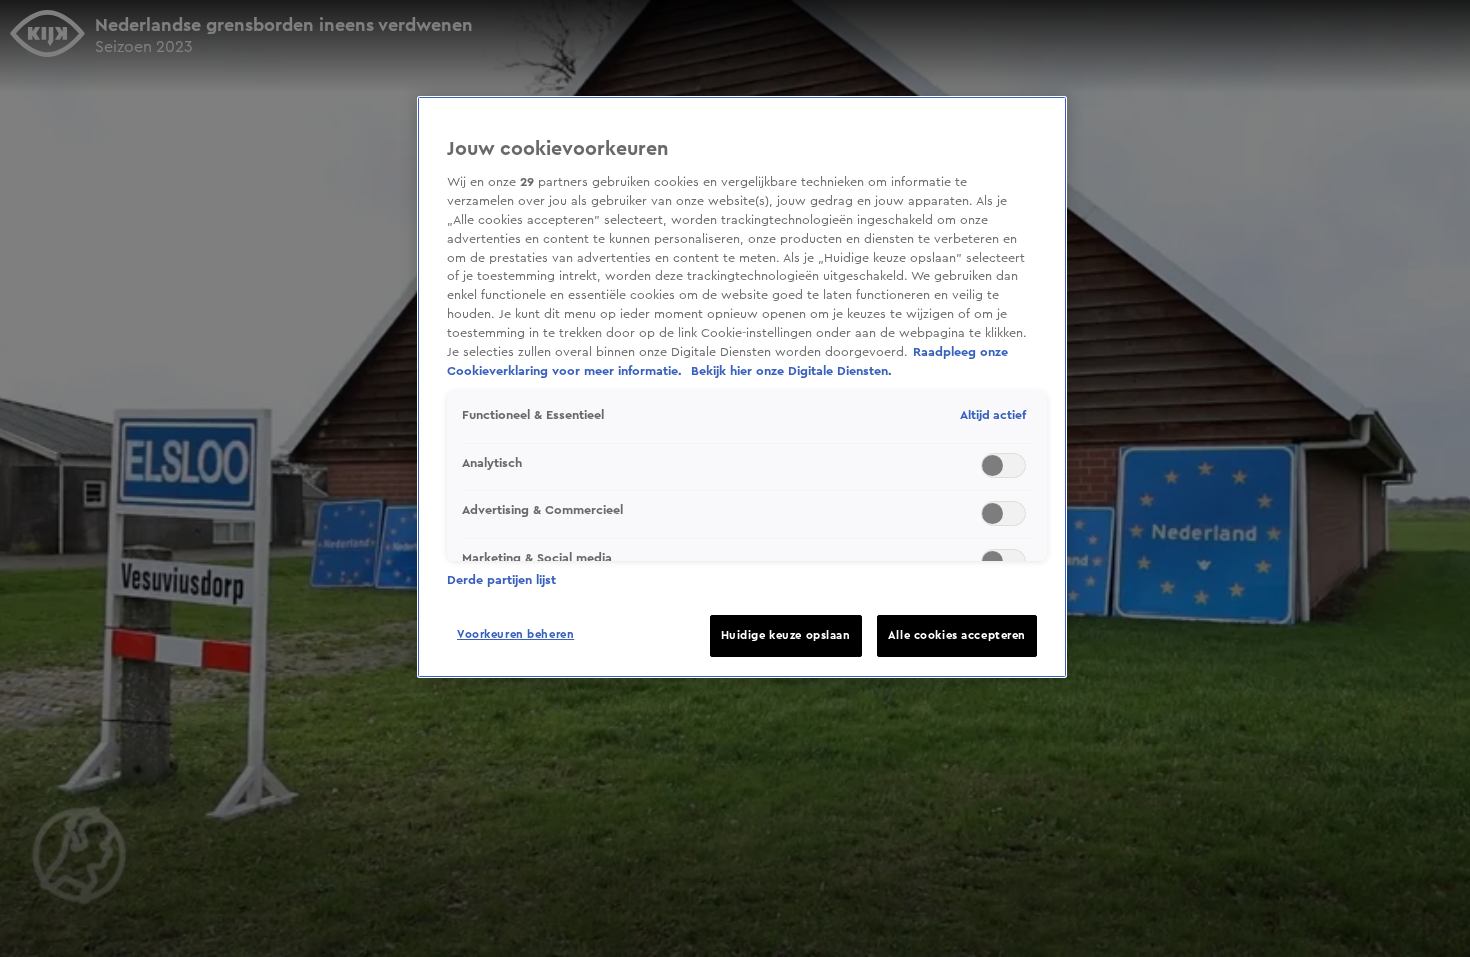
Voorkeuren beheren (515, 634)
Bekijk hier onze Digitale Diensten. (791, 371)
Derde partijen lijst (501, 580)
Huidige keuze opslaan (786, 635)
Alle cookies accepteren (957, 635)
